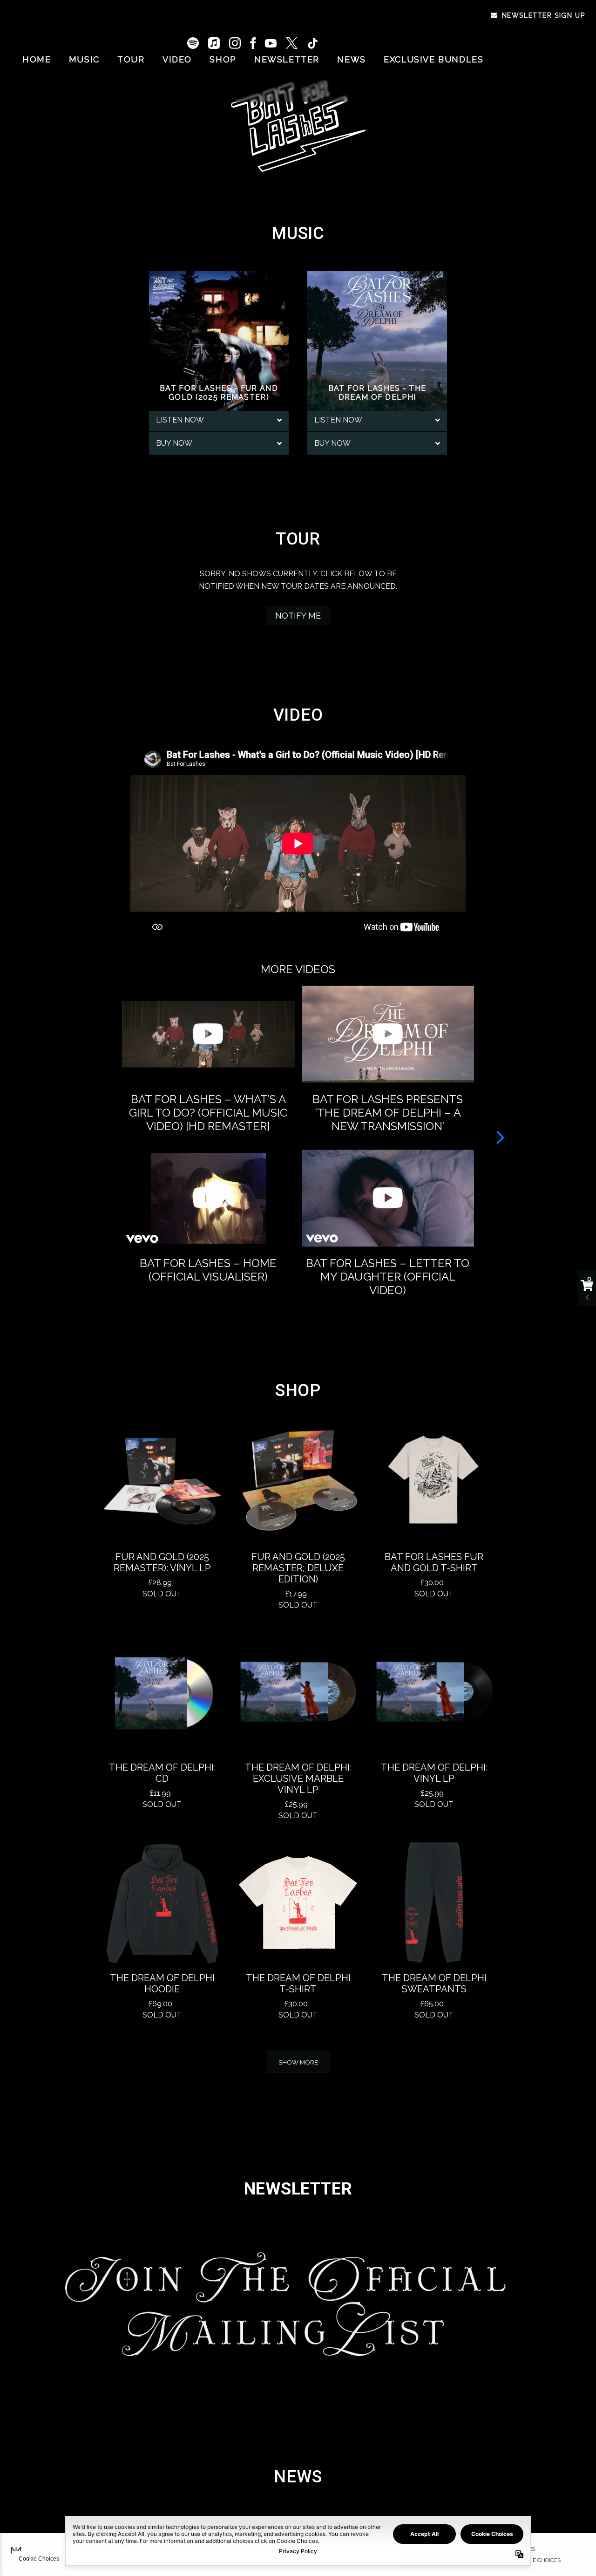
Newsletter (287, 59)
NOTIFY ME (298, 616)
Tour (131, 59)
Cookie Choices (538, 2560)
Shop (223, 59)
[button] (500, 1137)
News (351, 59)
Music (84, 59)
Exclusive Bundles (433, 59)
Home (37, 59)
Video (177, 59)
